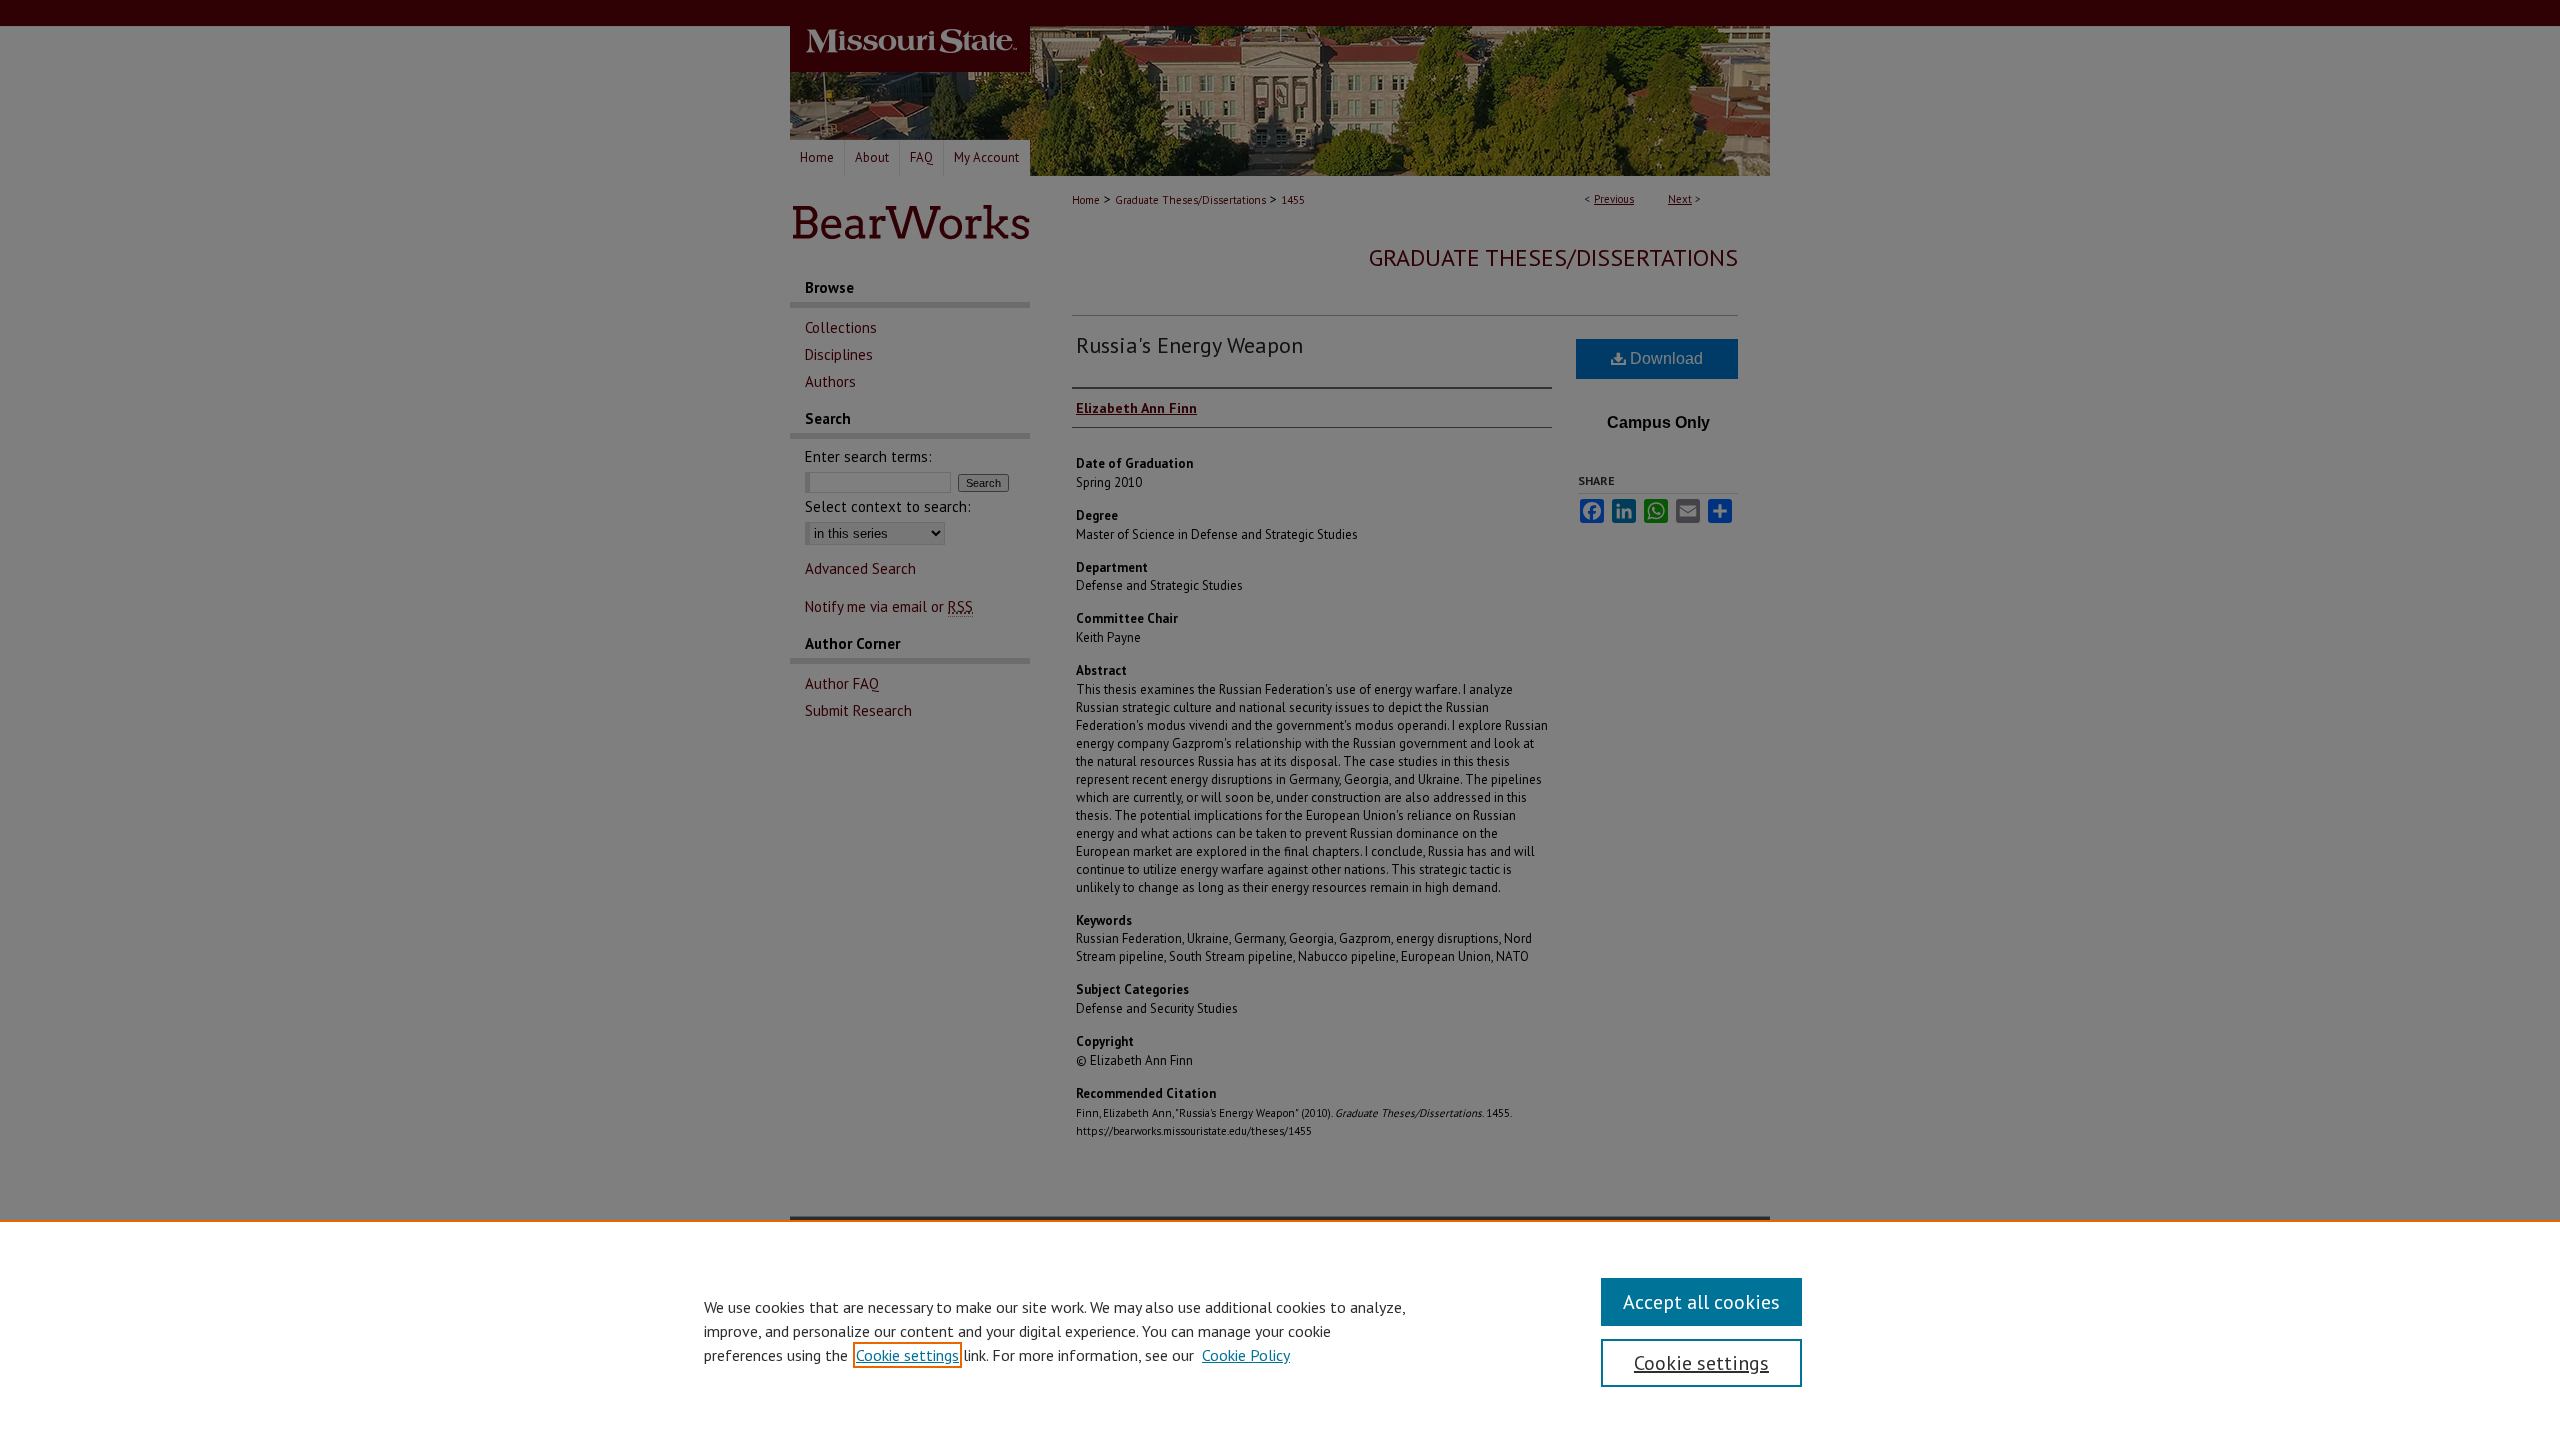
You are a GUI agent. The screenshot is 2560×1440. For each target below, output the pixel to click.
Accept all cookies (1701, 1302)
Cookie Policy (1246, 1355)
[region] (1280, 1330)
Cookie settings (907, 1355)
